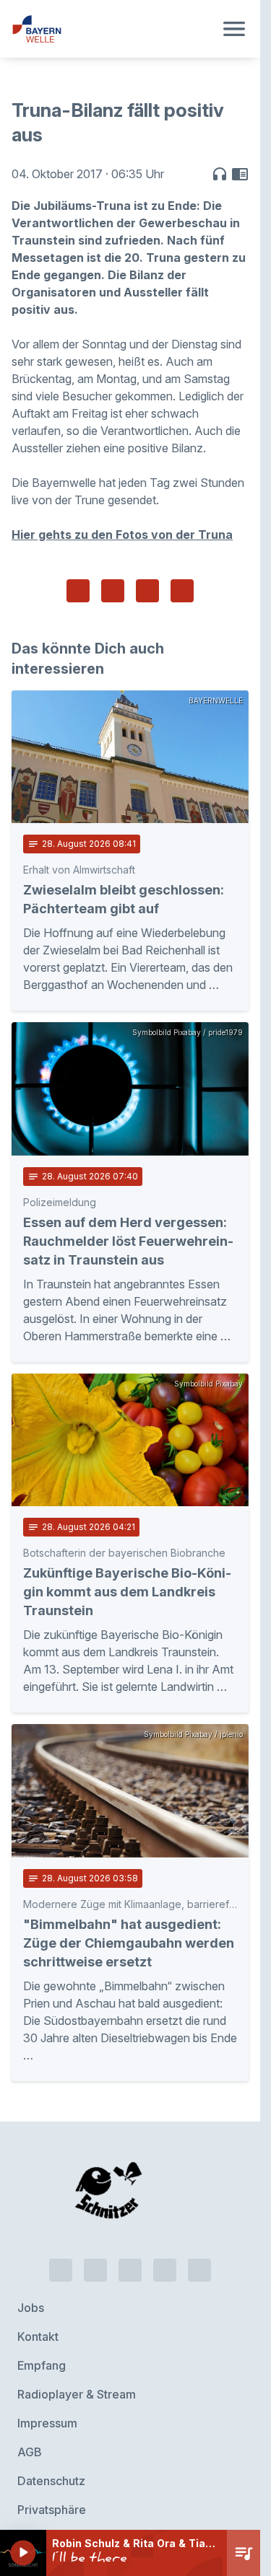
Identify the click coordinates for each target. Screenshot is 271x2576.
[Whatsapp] (95, 2253)
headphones (220, 174)
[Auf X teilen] (113, 591)
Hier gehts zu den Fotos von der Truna (122, 535)
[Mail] (199, 2253)
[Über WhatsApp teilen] (147, 591)
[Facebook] (130, 2253)
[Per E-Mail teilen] (182, 591)
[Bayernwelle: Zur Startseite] (113, 29)
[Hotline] (61, 2253)
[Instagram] (165, 2253)
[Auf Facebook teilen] (78, 591)
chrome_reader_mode (240, 174)
